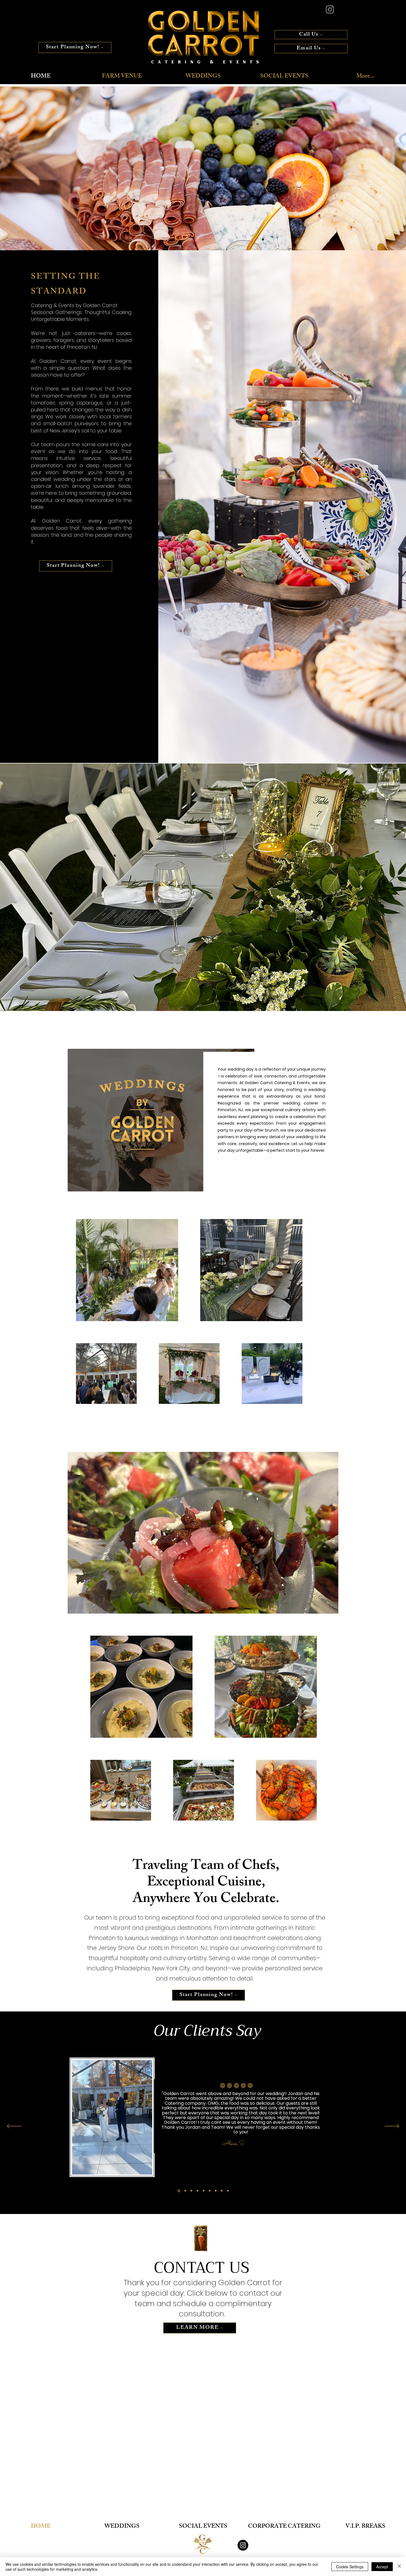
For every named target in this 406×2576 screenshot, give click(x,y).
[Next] (392, 2127)
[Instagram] (243, 2545)
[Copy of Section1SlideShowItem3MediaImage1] (191, 2191)
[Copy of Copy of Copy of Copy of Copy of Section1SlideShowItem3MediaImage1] (216, 2191)
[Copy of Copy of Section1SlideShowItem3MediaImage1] (178, 2191)
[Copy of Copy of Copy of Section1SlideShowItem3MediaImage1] (204, 2191)
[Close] (399, 2567)
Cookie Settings (350, 2567)
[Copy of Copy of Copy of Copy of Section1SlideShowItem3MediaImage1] (210, 2191)
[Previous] (14, 2127)
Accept (382, 2567)
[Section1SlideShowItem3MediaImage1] (185, 2191)
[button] (203, 165)
